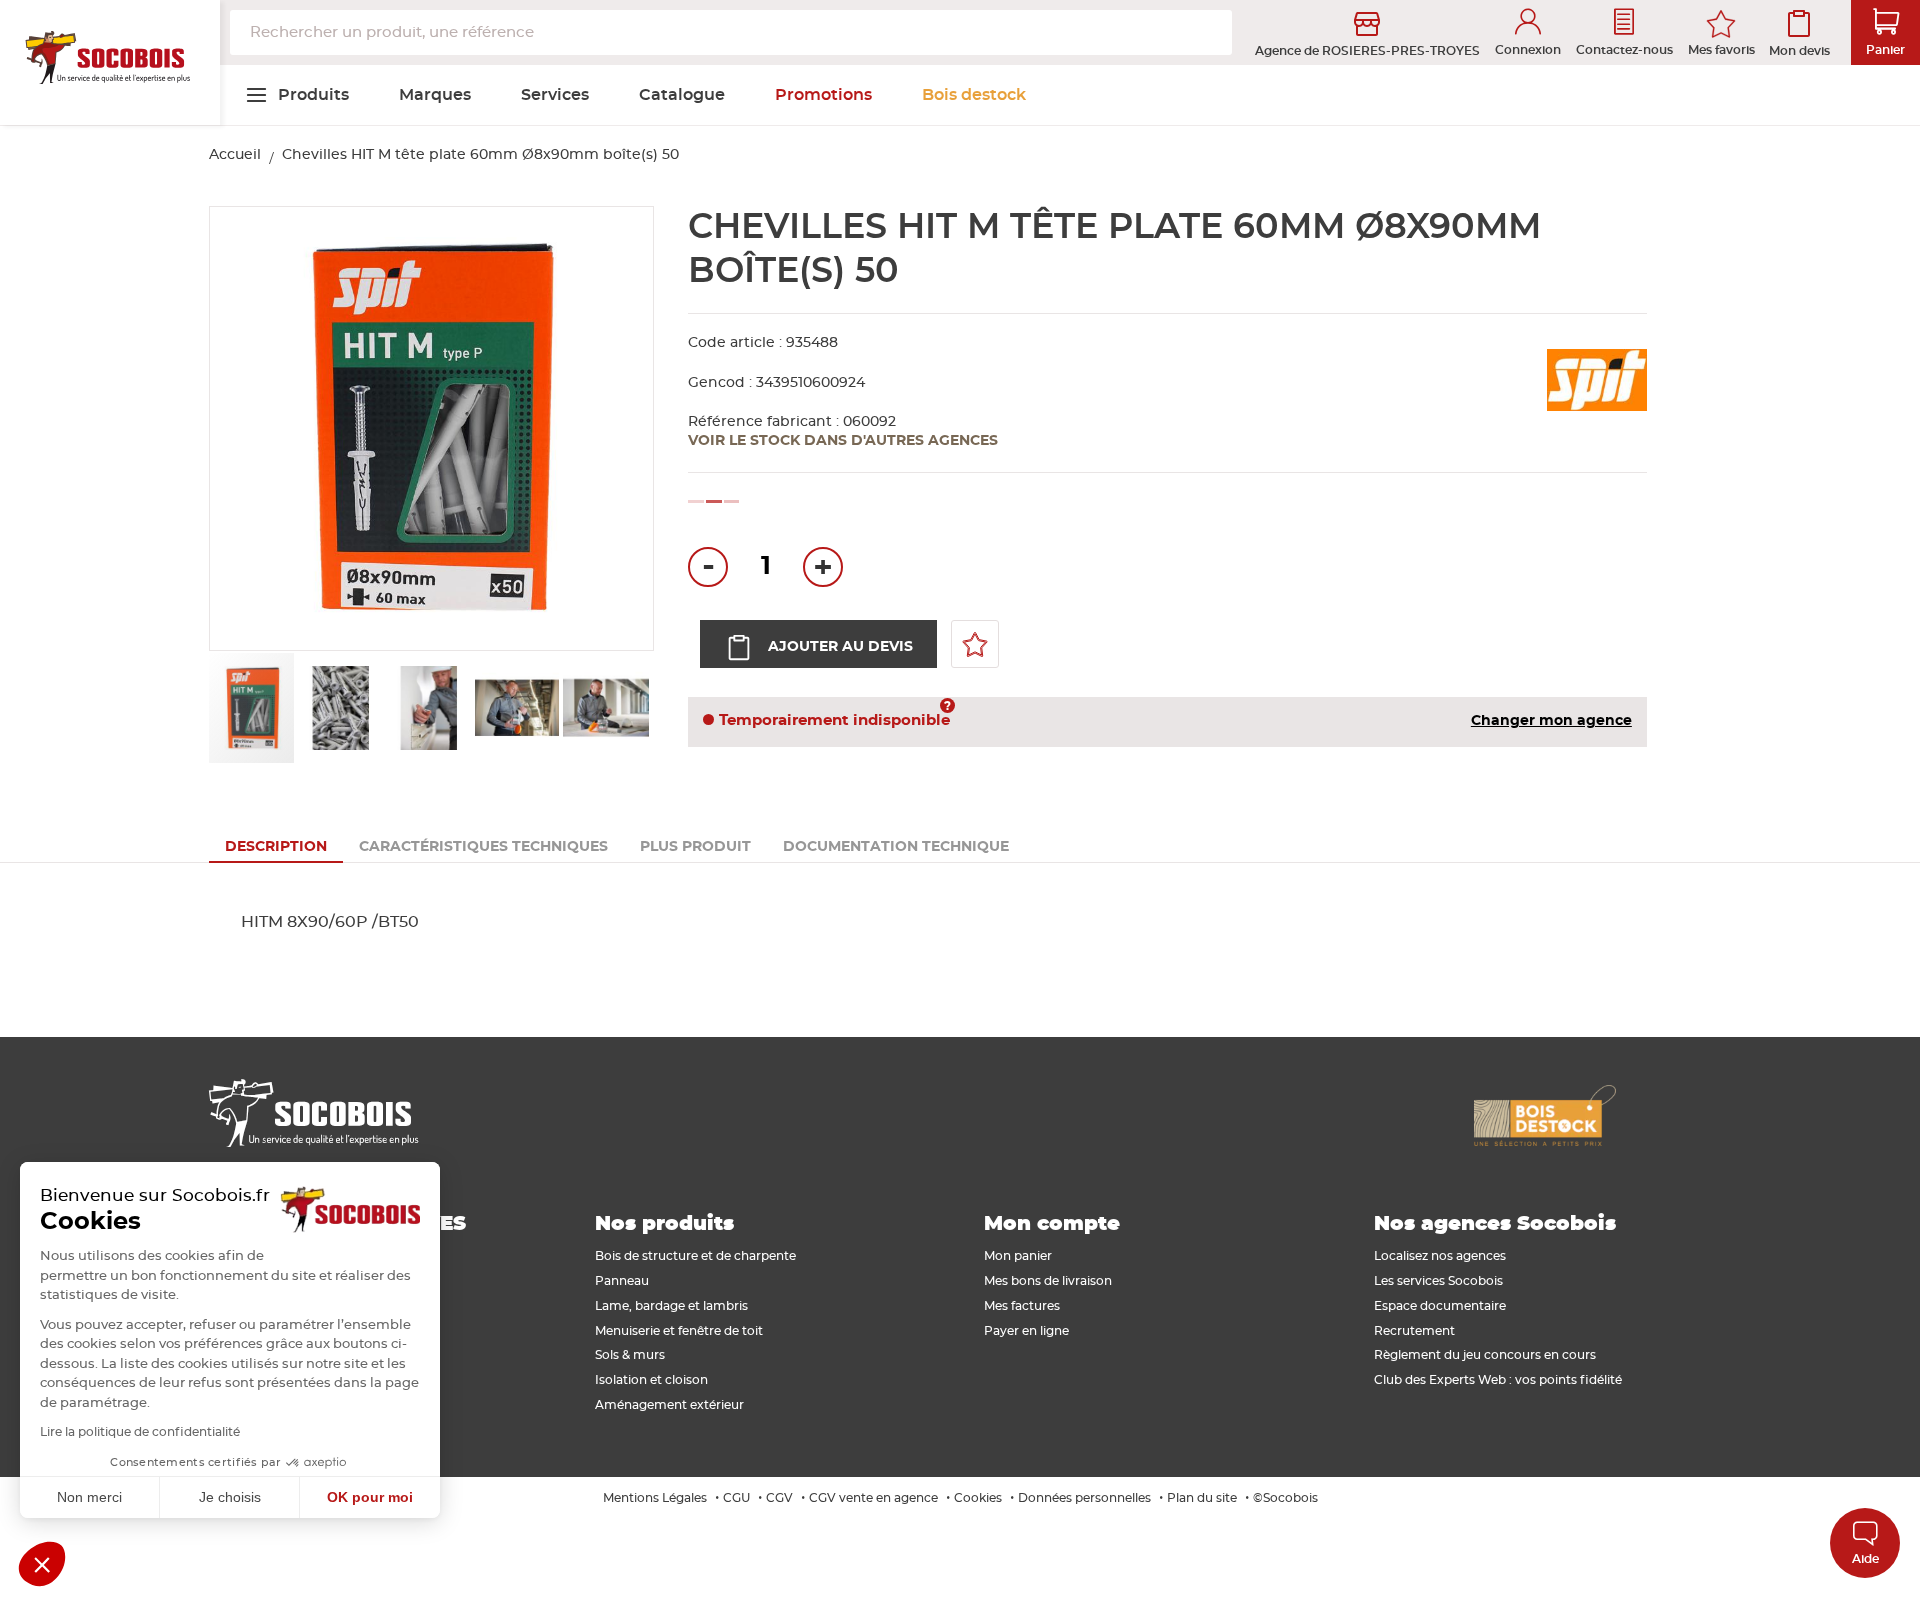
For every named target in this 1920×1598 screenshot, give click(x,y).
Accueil (235, 155)
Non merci (89, 1497)
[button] (249, 429)
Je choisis (230, 1497)
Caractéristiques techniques (483, 847)
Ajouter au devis (840, 647)
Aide (1865, 1559)
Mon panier (1018, 1256)
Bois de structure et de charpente (695, 1256)
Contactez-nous (1624, 50)
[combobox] (731, 32)
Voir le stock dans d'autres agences (843, 441)
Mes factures (1022, 1306)
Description (276, 847)
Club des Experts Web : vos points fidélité (1498, 1380)
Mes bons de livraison (1048, 1281)
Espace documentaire (1440, 1306)
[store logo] (110, 63)
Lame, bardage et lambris (671, 1306)
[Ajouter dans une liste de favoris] (975, 644)
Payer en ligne (1026, 1331)
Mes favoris (1721, 50)
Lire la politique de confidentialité (140, 1432)
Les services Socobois (1438, 1281)
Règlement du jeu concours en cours (1485, 1355)
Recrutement (1414, 1331)
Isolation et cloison (651, 1380)
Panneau (622, 1281)
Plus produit (695, 847)
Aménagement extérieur (669, 1405)
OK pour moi (370, 1497)
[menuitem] (297, 95)
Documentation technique (896, 847)
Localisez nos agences (1440, 1256)
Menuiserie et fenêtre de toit (679, 1331)
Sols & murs (630, 1355)
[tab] (276, 847)
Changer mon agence (1551, 721)
